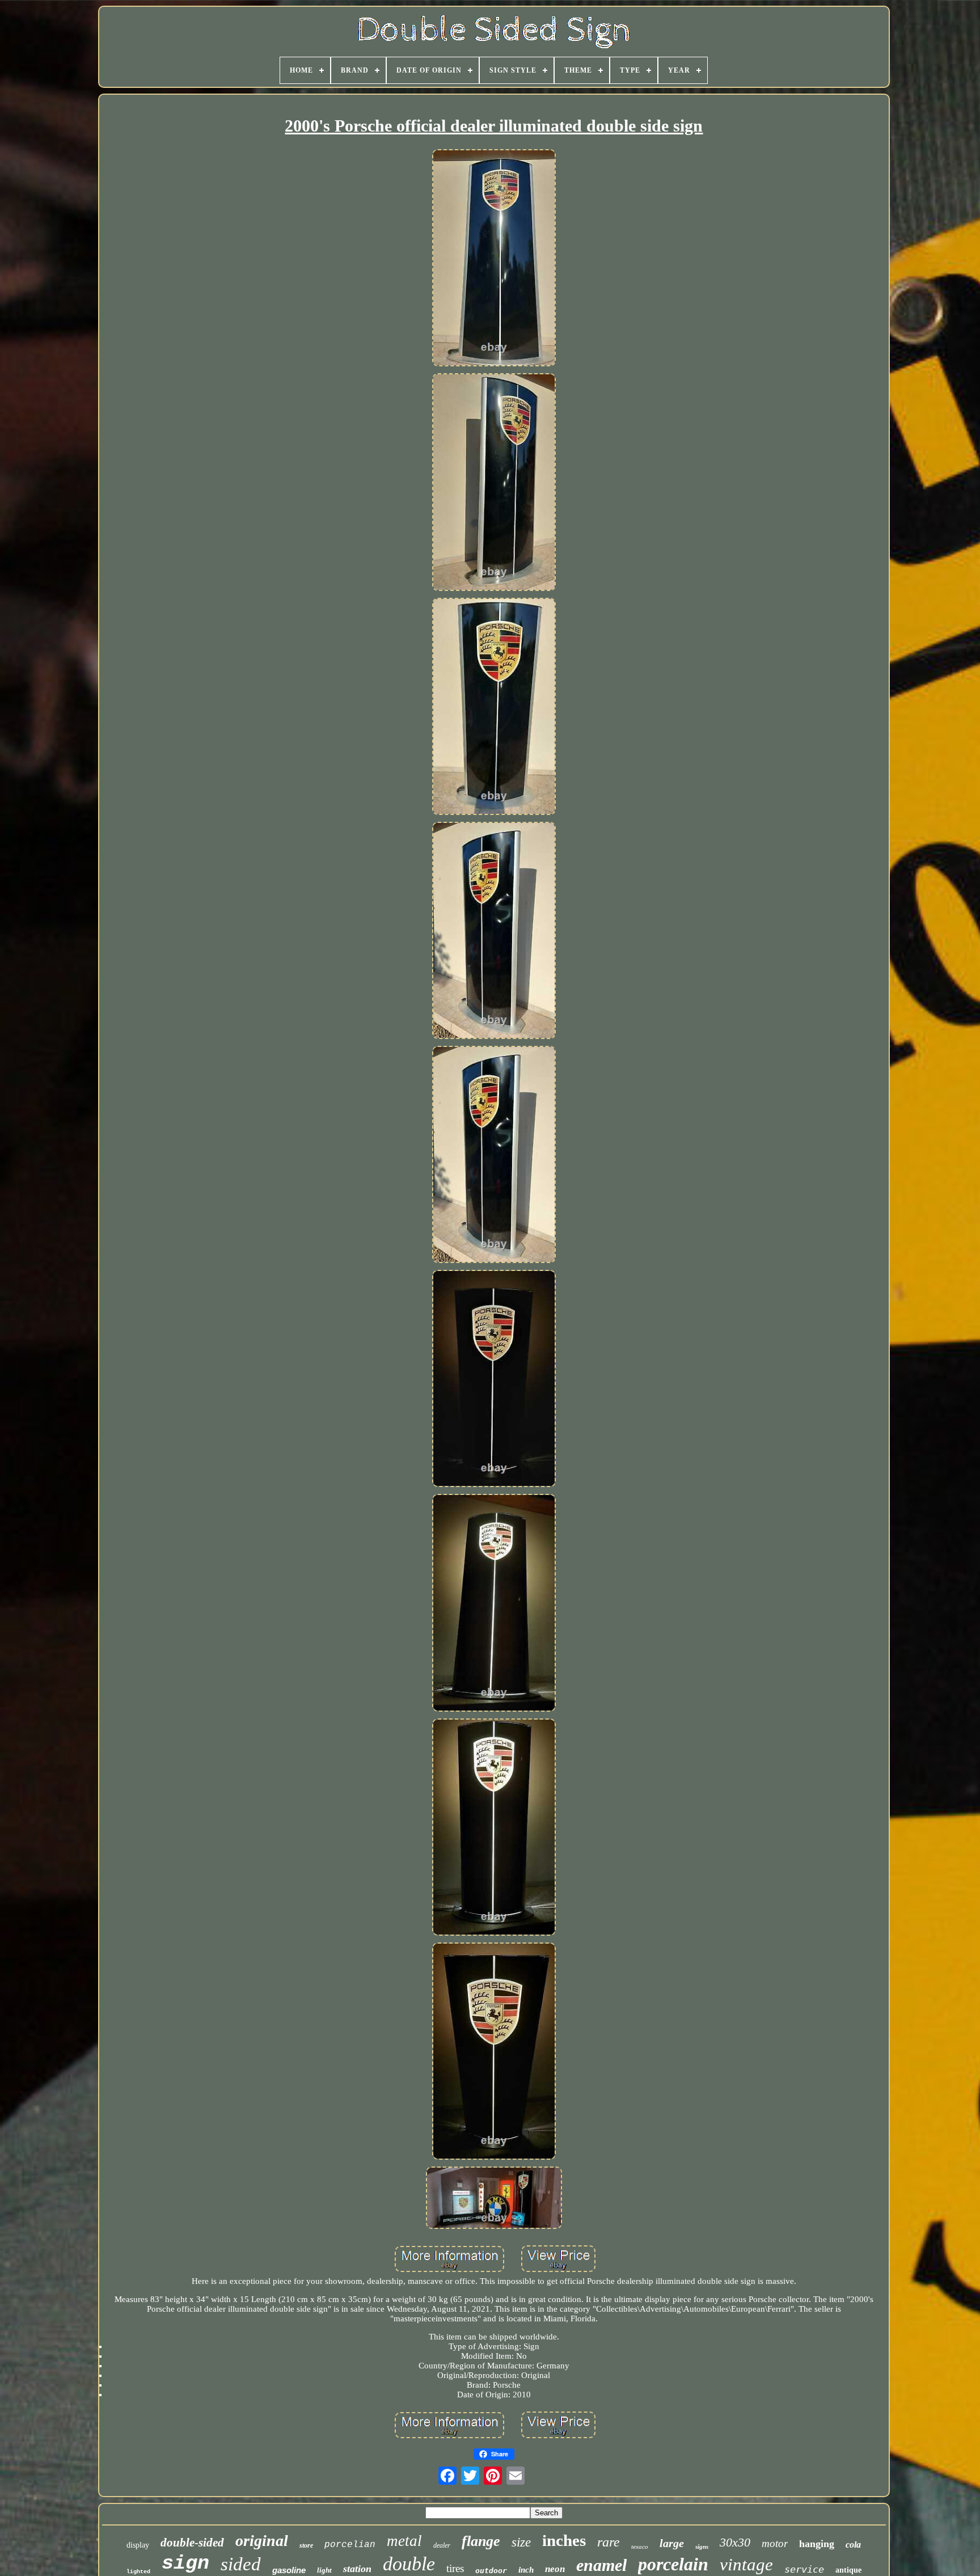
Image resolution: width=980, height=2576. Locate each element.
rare (609, 2542)
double (409, 2564)
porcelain (673, 2564)
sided (241, 2564)
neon (555, 2569)
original (262, 2541)
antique (848, 2570)
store (306, 2545)
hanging (817, 2544)
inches (564, 2540)
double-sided (192, 2543)
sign (185, 2564)
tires (455, 2568)
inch (526, 2570)
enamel (601, 2565)
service (804, 2569)
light (324, 2570)
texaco (640, 2547)
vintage (746, 2564)
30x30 (735, 2542)
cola (853, 2545)
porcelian (350, 2545)
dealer (442, 2545)
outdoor (491, 2571)
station (357, 2569)
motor (775, 2543)
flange (481, 2541)
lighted (138, 2572)
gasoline (289, 2570)
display (138, 2545)
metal (404, 2541)
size (521, 2542)
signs (702, 2547)
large (672, 2543)
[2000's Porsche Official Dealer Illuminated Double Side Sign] (494, 259)
